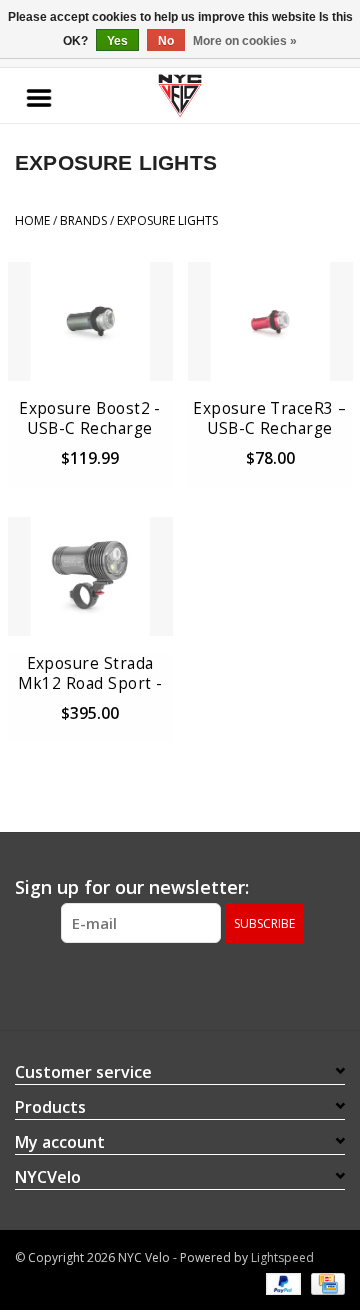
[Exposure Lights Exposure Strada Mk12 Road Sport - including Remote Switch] (90, 576)
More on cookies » (245, 41)
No (166, 41)
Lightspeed (282, 1257)
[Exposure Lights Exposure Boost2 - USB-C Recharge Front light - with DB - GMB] (90, 321)
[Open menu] (39, 96)
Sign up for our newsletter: (132, 887)
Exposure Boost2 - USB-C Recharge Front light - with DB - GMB (90, 419)
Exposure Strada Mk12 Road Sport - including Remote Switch (90, 674)
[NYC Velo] (180, 96)
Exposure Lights (167, 220)
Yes (117, 41)
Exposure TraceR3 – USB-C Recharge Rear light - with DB (269, 419)
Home (32, 220)
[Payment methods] (281, 1282)
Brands (83, 220)
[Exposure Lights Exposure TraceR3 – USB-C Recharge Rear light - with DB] (270, 321)
